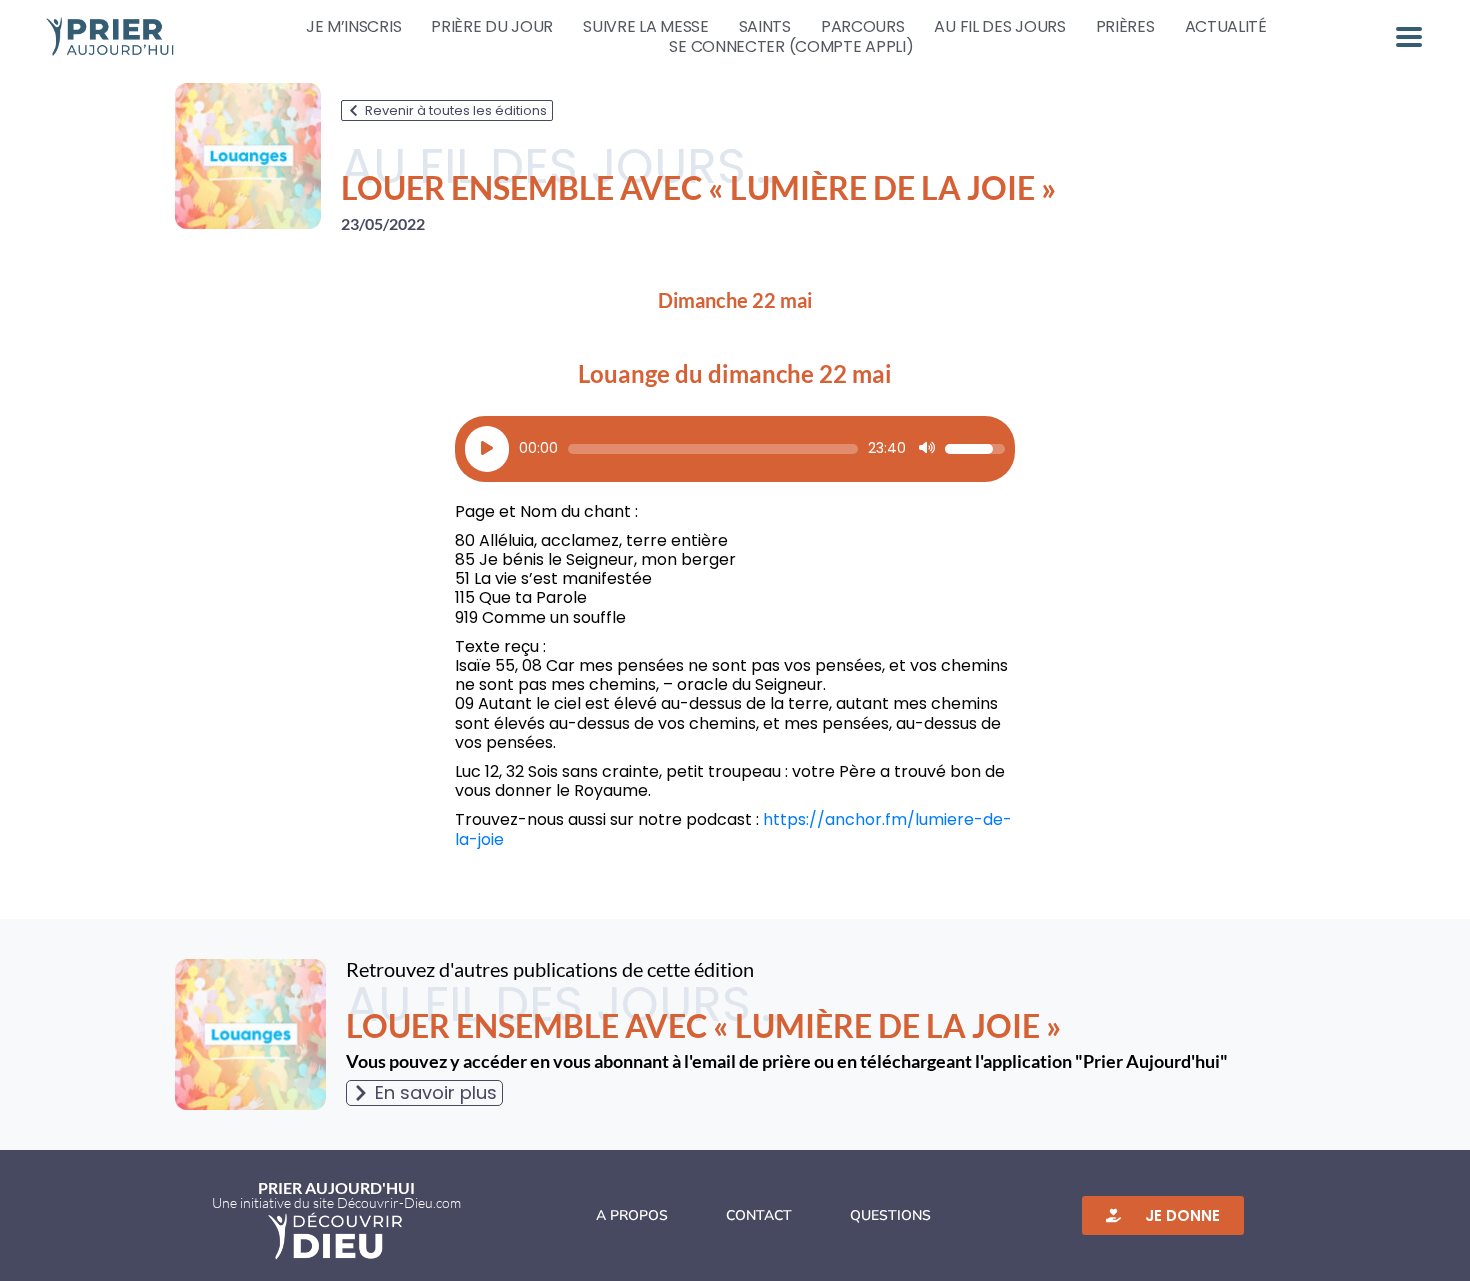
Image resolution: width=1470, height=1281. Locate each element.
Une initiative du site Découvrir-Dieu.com (336, 1202)
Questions (890, 1215)
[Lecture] (487, 449)
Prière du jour (492, 27)
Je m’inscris (353, 27)
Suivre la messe (646, 27)
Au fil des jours (999, 27)
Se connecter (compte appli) (791, 47)
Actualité (1226, 27)
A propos (632, 1215)
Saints (765, 27)
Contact (759, 1215)
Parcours (863, 27)
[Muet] (927, 449)
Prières (1125, 27)
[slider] (713, 449)
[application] (735, 449)
